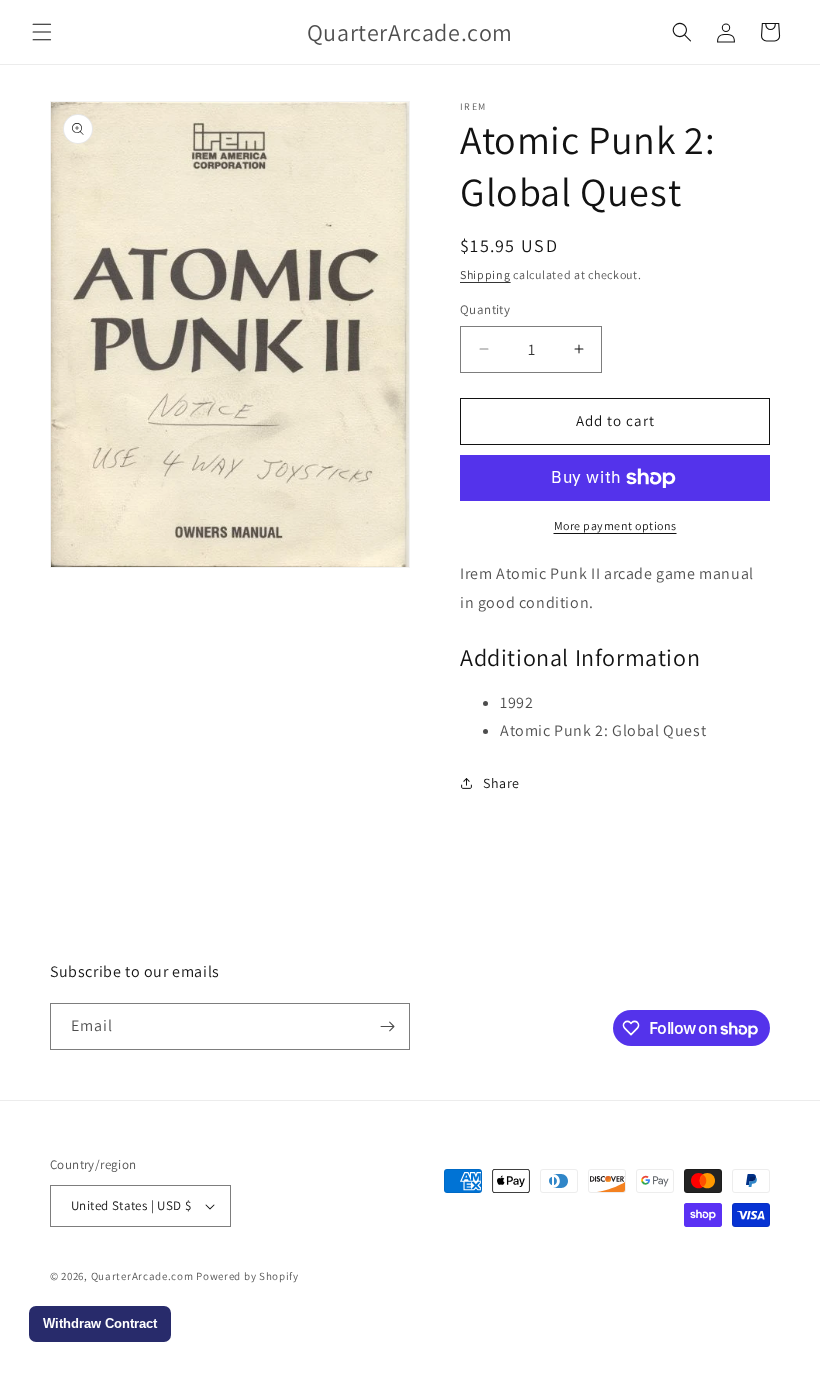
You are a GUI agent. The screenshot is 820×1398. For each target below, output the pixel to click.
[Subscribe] (387, 1026)
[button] (42, 32)
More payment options (615, 525)
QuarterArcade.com (142, 1276)
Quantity (485, 309)
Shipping (485, 274)
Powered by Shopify (247, 1276)
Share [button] (501, 783)
